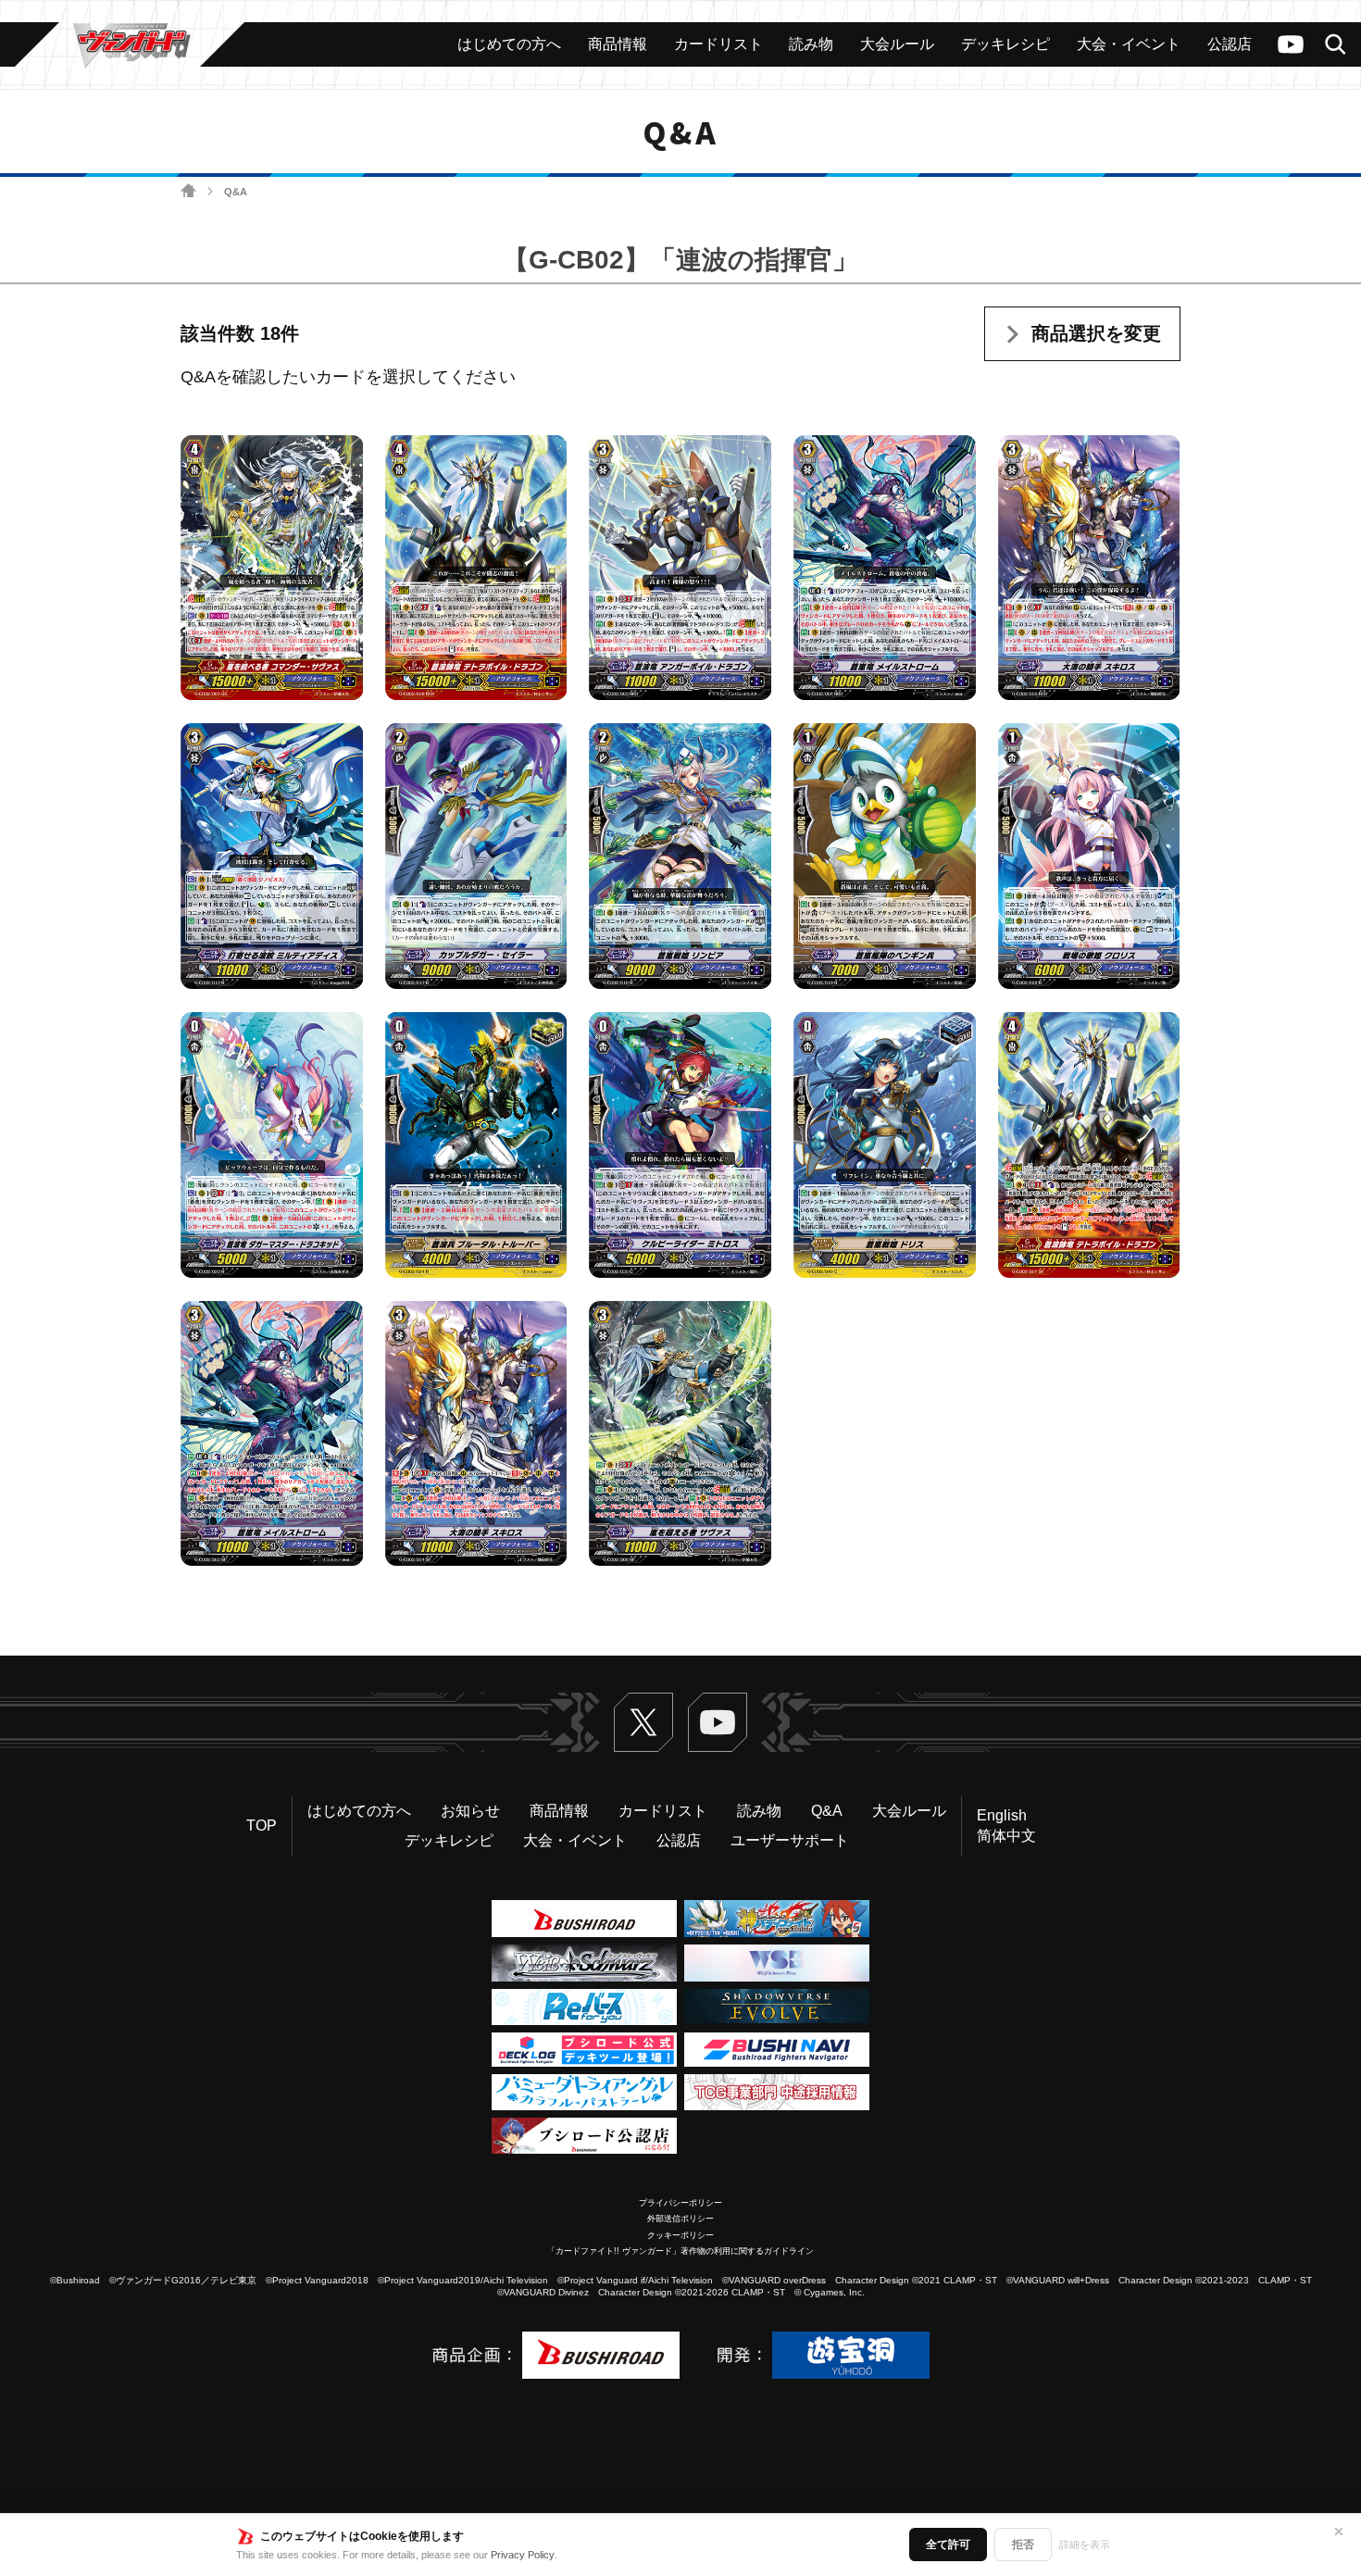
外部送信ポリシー (680, 2219)
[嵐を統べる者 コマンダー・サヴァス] (272, 568)
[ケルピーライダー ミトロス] (680, 1145)
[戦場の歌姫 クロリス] (1089, 857)
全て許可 (948, 2545)
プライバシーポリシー (680, 2203)
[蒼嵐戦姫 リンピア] (680, 857)
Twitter (643, 1722)
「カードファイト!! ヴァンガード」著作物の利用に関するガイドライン (680, 2251)
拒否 (1023, 2545)
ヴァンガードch (1291, 44)
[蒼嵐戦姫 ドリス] (885, 1145)
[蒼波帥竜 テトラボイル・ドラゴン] (476, 568)
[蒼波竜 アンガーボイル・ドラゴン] (680, 568)
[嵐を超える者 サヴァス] (680, 1433)
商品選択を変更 (1096, 333)
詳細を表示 (1085, 2545)
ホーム (188, 191)
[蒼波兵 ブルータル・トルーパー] (476, 1145)
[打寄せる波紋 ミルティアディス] (272, 857)
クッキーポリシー (680, 2235)
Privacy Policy (523, 2555)
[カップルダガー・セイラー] (476, 857)
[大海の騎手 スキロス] (1089, 568)
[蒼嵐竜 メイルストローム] (885, 568)
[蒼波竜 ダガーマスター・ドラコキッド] (272, 1145)
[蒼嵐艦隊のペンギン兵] (885, 857)
